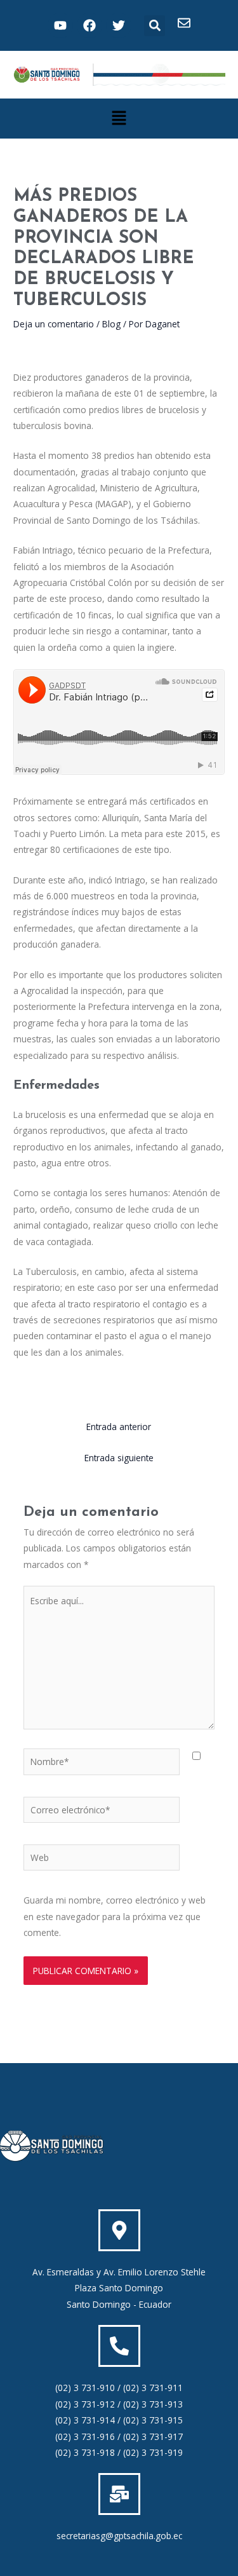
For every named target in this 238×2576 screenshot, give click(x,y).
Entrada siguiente (119, 1458)
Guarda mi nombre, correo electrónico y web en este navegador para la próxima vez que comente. (115, 1916)
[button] (155, 26)
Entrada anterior (119, 1427)
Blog (111, 324)
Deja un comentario (54, 324)
